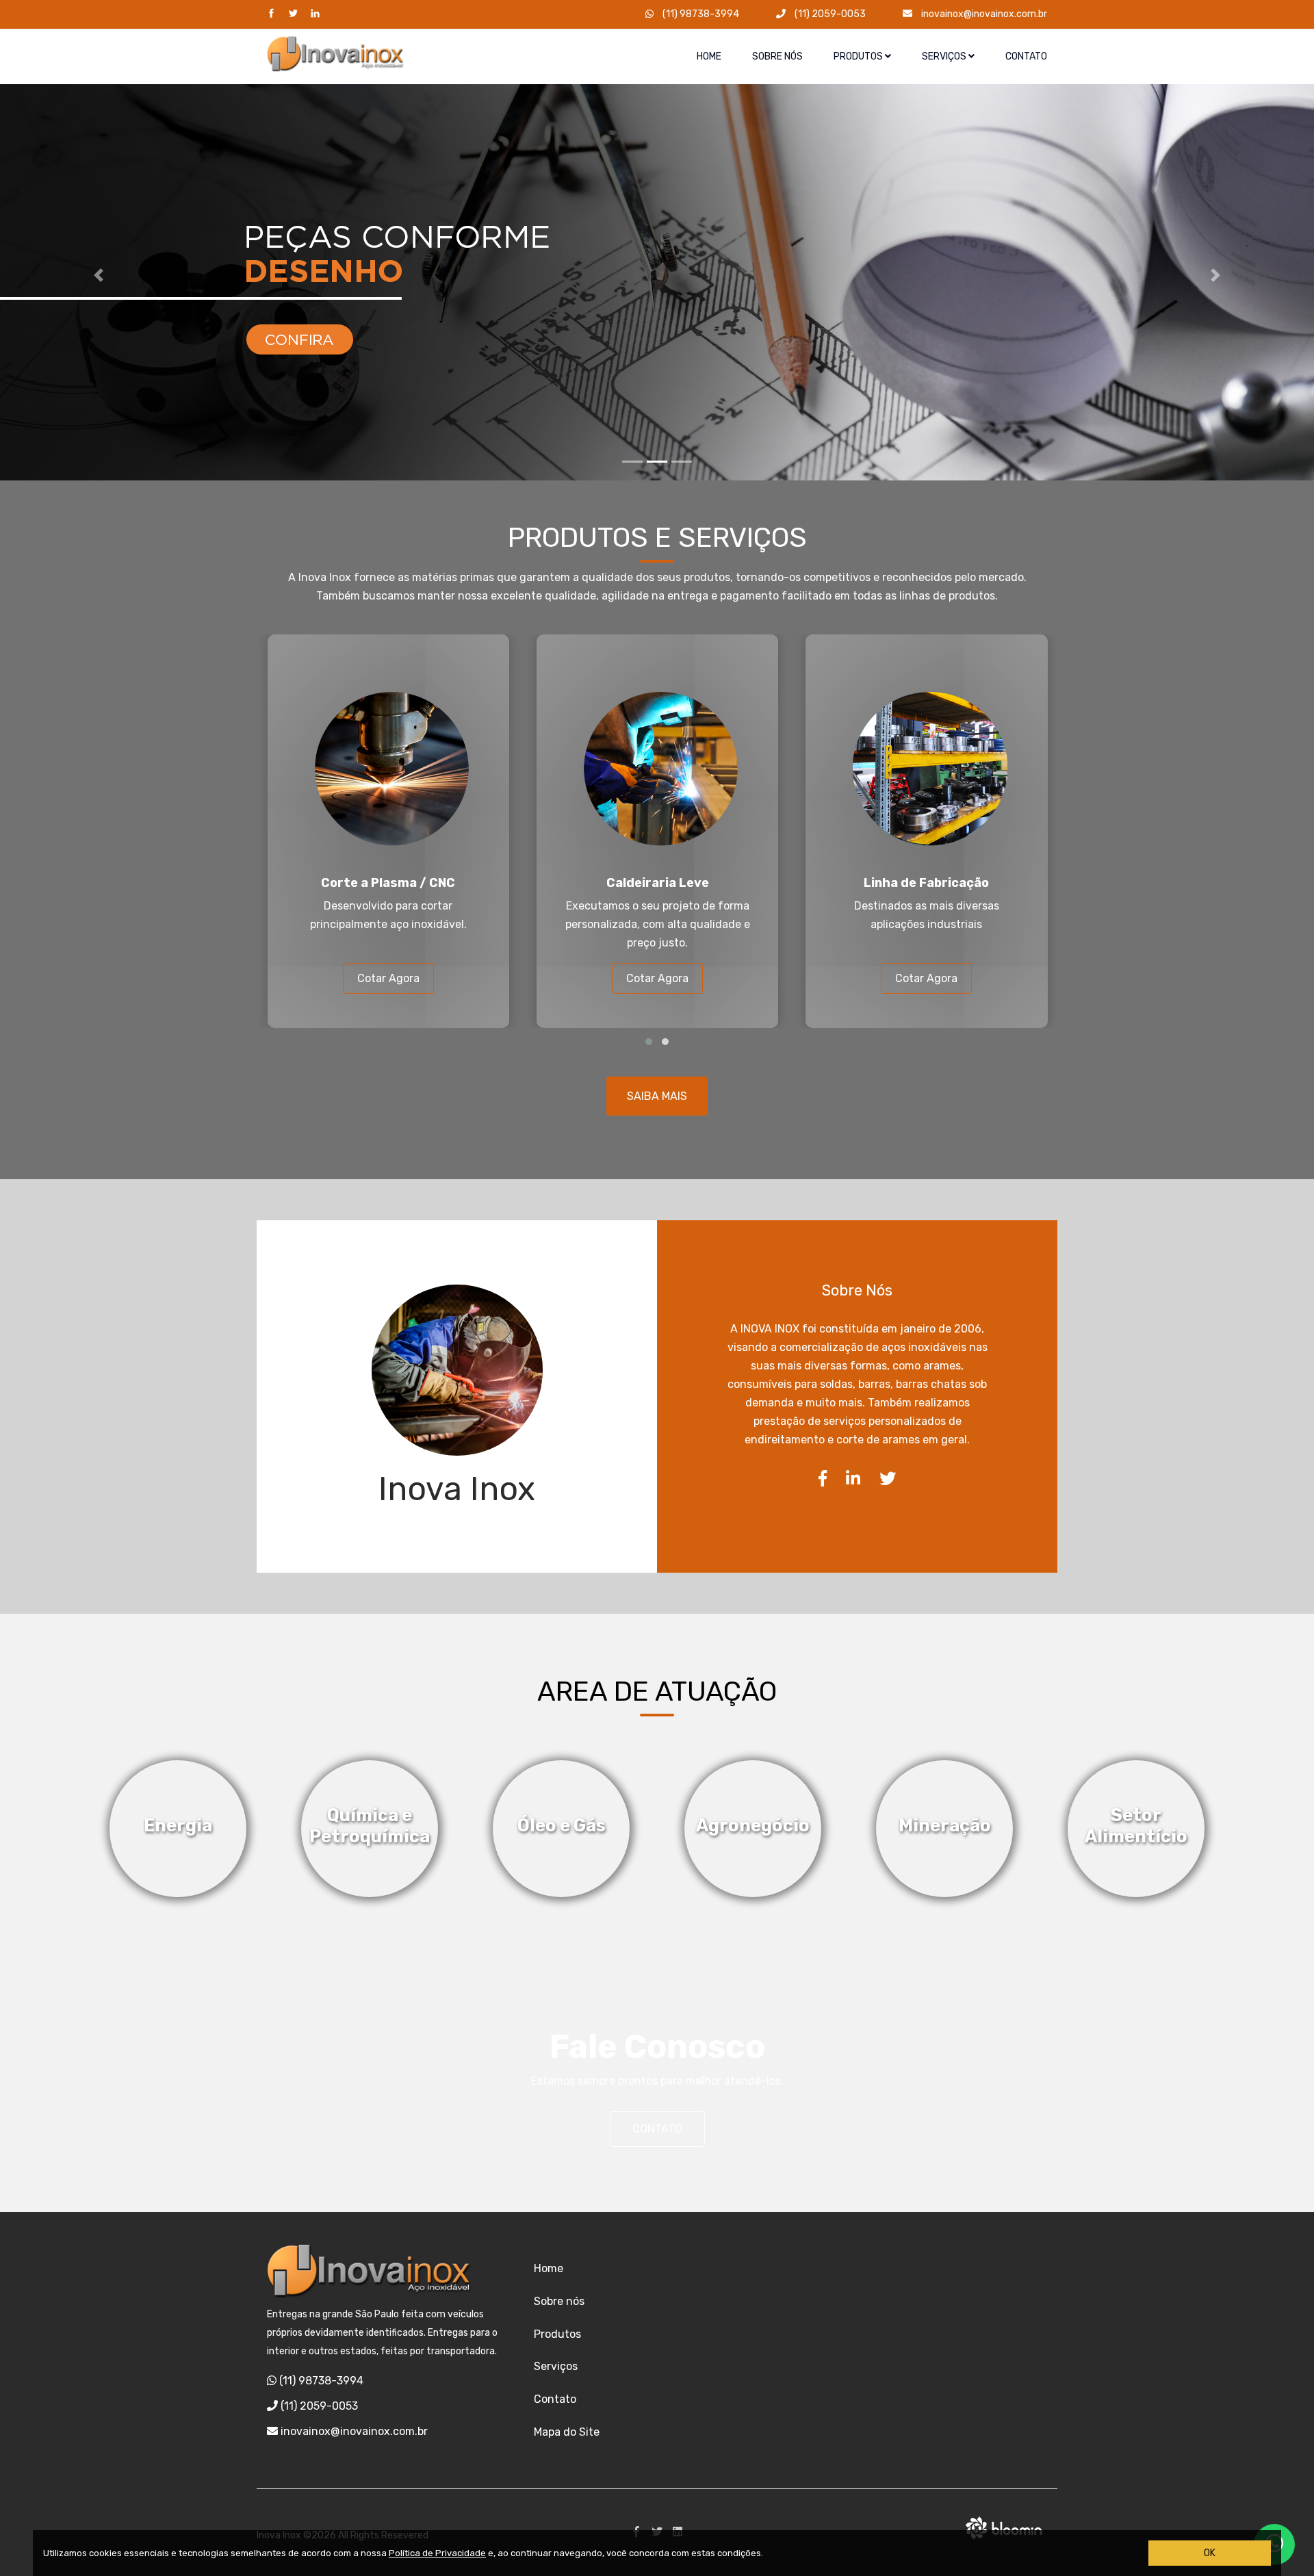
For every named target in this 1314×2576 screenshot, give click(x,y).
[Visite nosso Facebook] (271, 14)
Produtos (859, 56)
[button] (99, 275)
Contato (1026, 56)
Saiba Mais (657, 1096)
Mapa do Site (567, 2432)
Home (709, 56)
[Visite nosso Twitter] (293, 14)
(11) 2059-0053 (829, 14)
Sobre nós (777, 56)
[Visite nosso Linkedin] (315, 14)
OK (1210, 2553)
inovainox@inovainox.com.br (983, 14)
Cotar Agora (388, 978)
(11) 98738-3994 (700, 14)
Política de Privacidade (437, 2553)
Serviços (945, 56)
